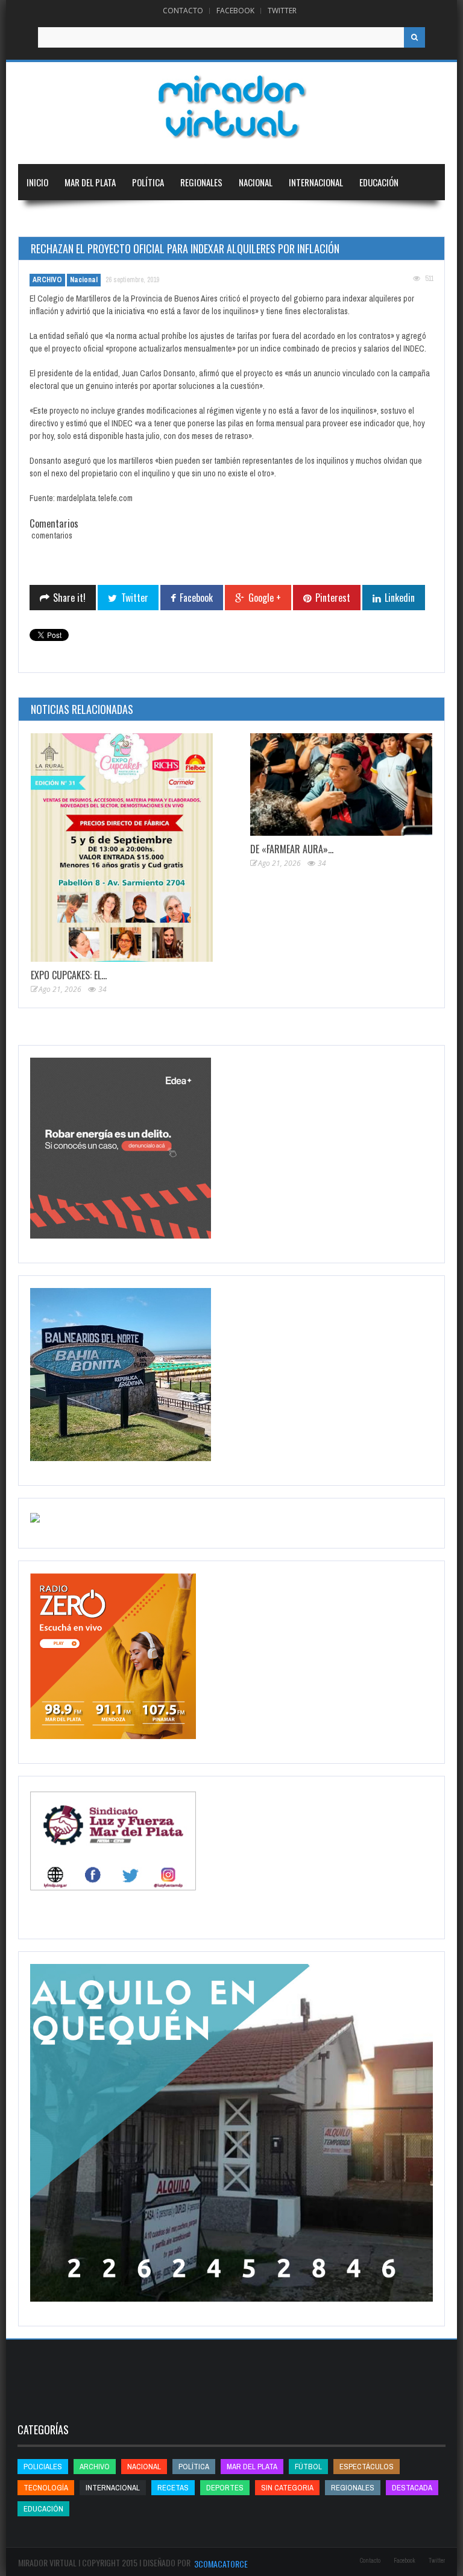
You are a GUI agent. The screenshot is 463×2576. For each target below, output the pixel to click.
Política (148, 182)
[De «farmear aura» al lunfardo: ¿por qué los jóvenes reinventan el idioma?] (341, 784)
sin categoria (287, 2488)
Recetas (173, 2488)
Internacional (316, 182)
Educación (379, 182)
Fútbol (308, 2467)
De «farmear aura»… (292, 849)
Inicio (37, 182)
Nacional (256, 182)
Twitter (282, 11)
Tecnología (111, 218)
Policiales (43, 2467)
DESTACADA (412, 2488)
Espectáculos (367, 2467)
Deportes (45, 218)
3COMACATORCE (221, 2564)
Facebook (235, 11)
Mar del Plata (90, 182)
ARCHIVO (47, 280)
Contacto (183, 11)
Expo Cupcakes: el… (69, 975)
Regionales (201, 182)
